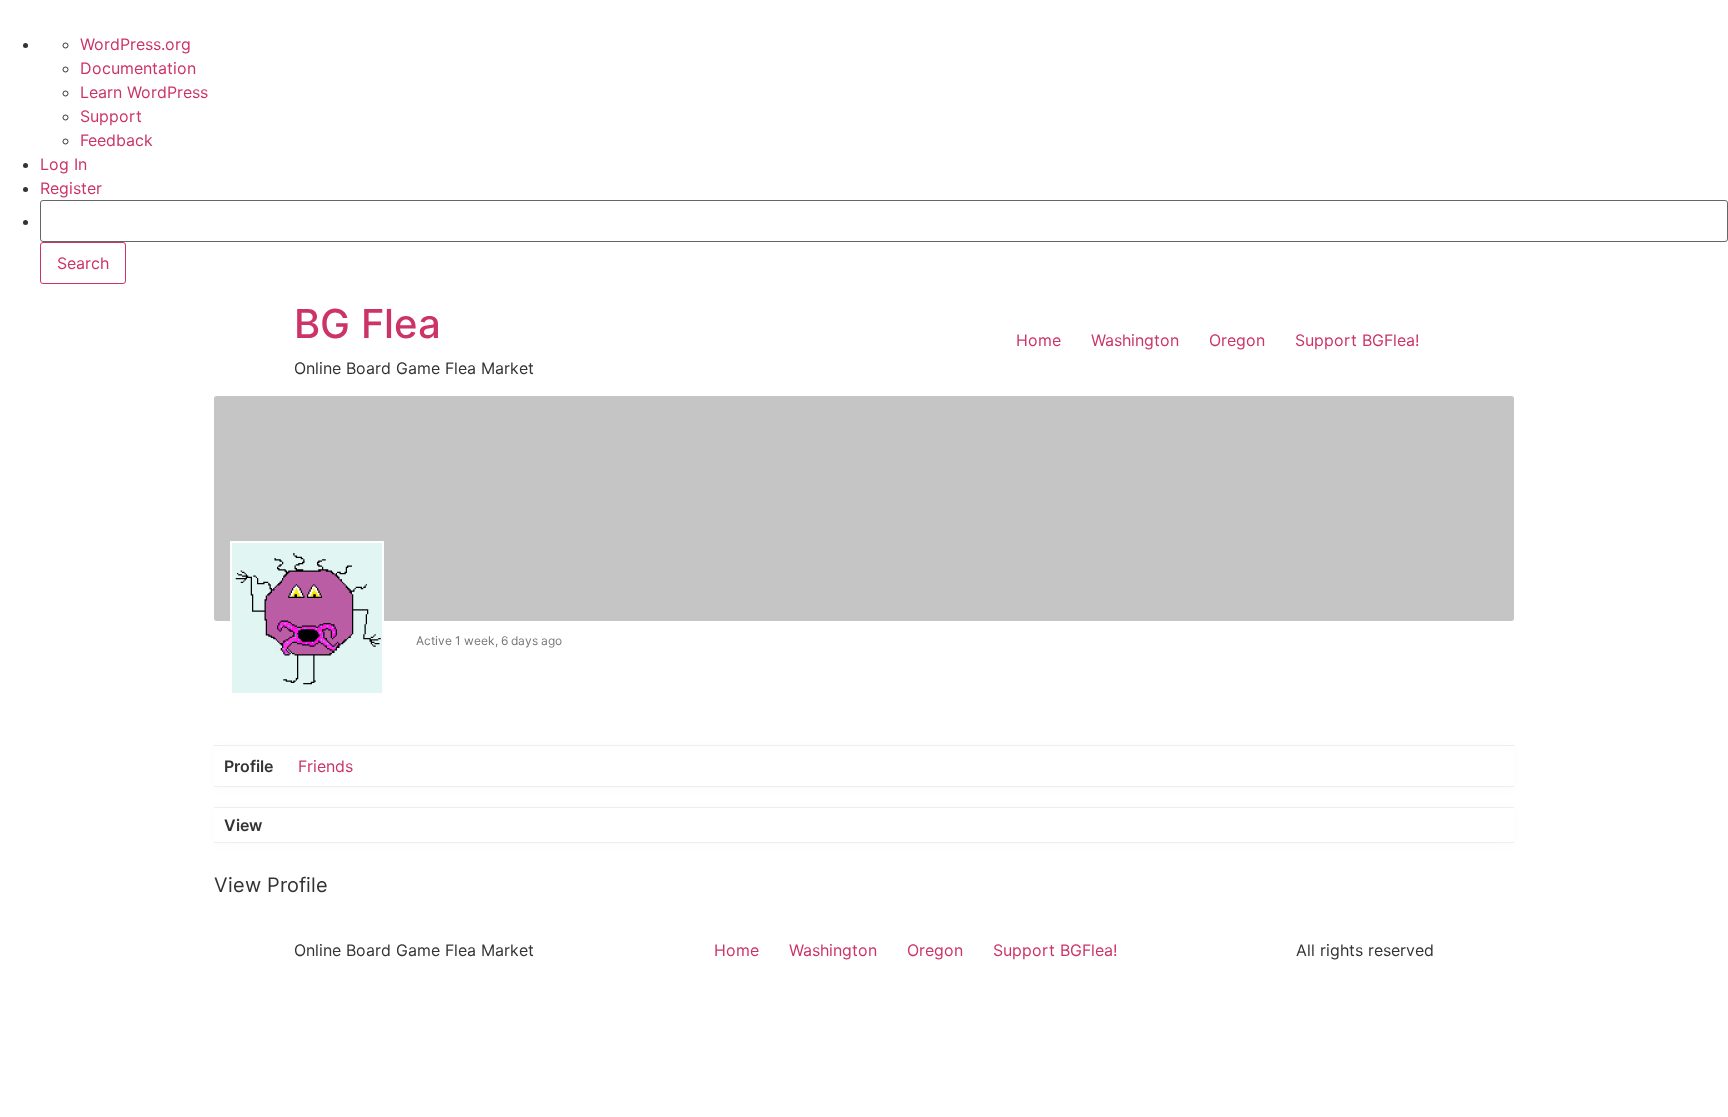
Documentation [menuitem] (138, 68)
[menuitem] (884, 242)
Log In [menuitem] (63, 164)
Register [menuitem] (71, 188)
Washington (1135, 340)
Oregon (1237, 340)
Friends (325, 766)
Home (1038, 340)
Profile (248, 766)
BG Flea (367, 323)
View (243, 825)
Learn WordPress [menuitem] (144, 92)
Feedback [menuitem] (116, 140)
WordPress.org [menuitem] (135, 44)
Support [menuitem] (111, 116)
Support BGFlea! (1357, 340)
